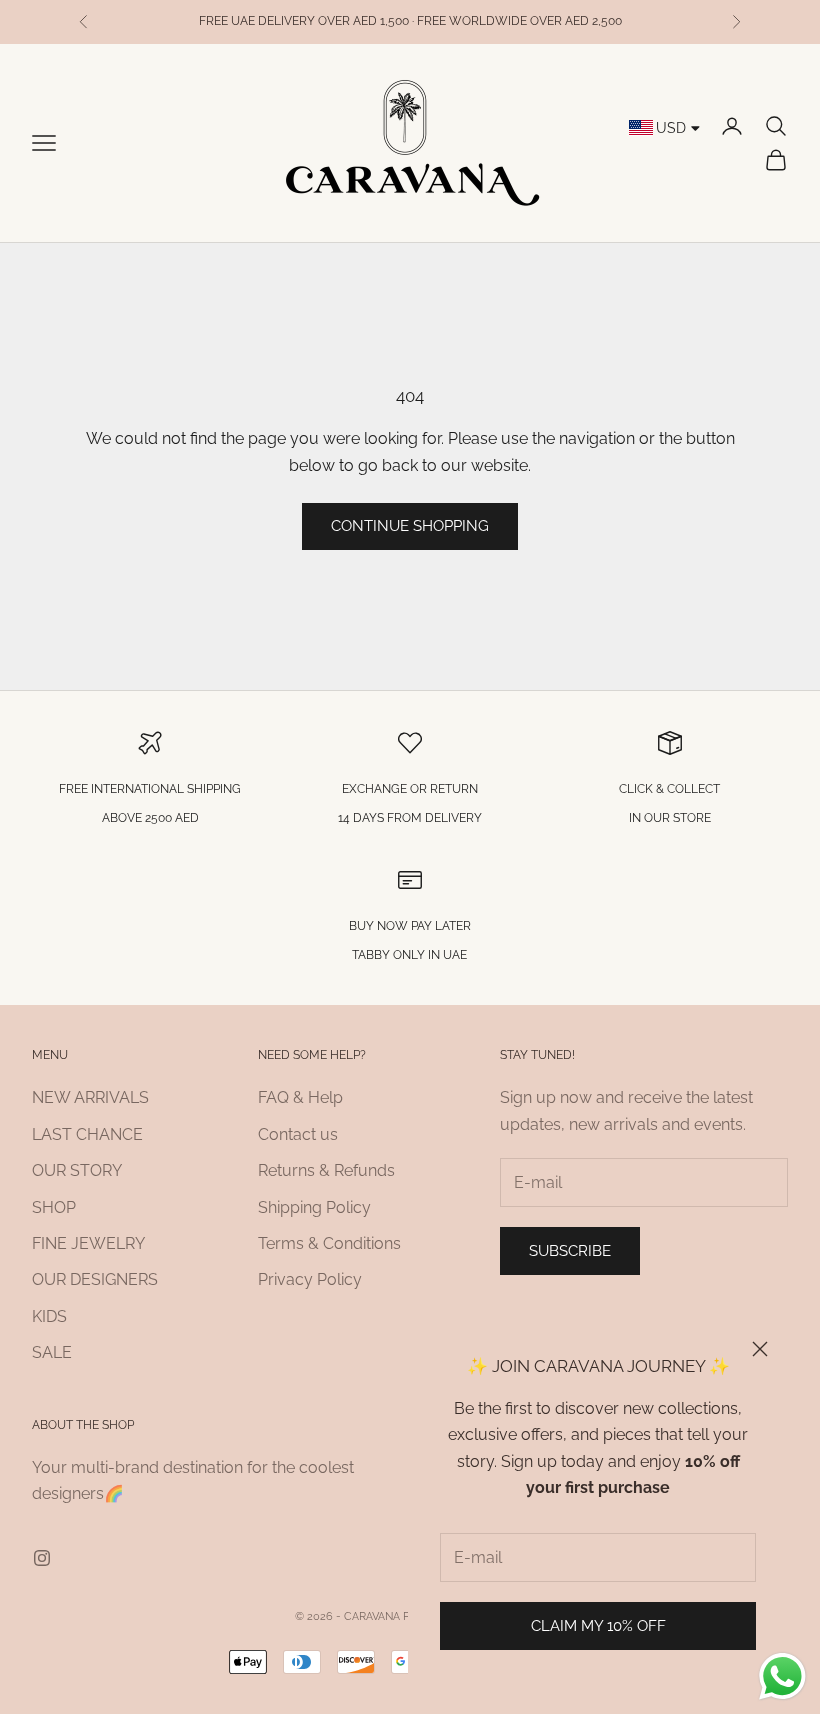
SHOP (54, 1207)
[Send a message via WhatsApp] (782, 1676)
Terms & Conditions (329, 1243)
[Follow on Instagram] (42, 1558)
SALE (52, 1352)
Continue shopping (410, 526)
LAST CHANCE (87, 1134)
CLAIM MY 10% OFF (598, 1626)
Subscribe (570, 1251)
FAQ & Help (300, 1097)
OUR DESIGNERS (95, 1279)
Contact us (298, 1134)
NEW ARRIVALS (90, 1097)
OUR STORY (77, 1170)
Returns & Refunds (326, 1170)
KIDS (49, 1316)
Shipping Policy (314, 1207)
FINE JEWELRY (88, 1243)
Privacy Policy (310, 1279)
